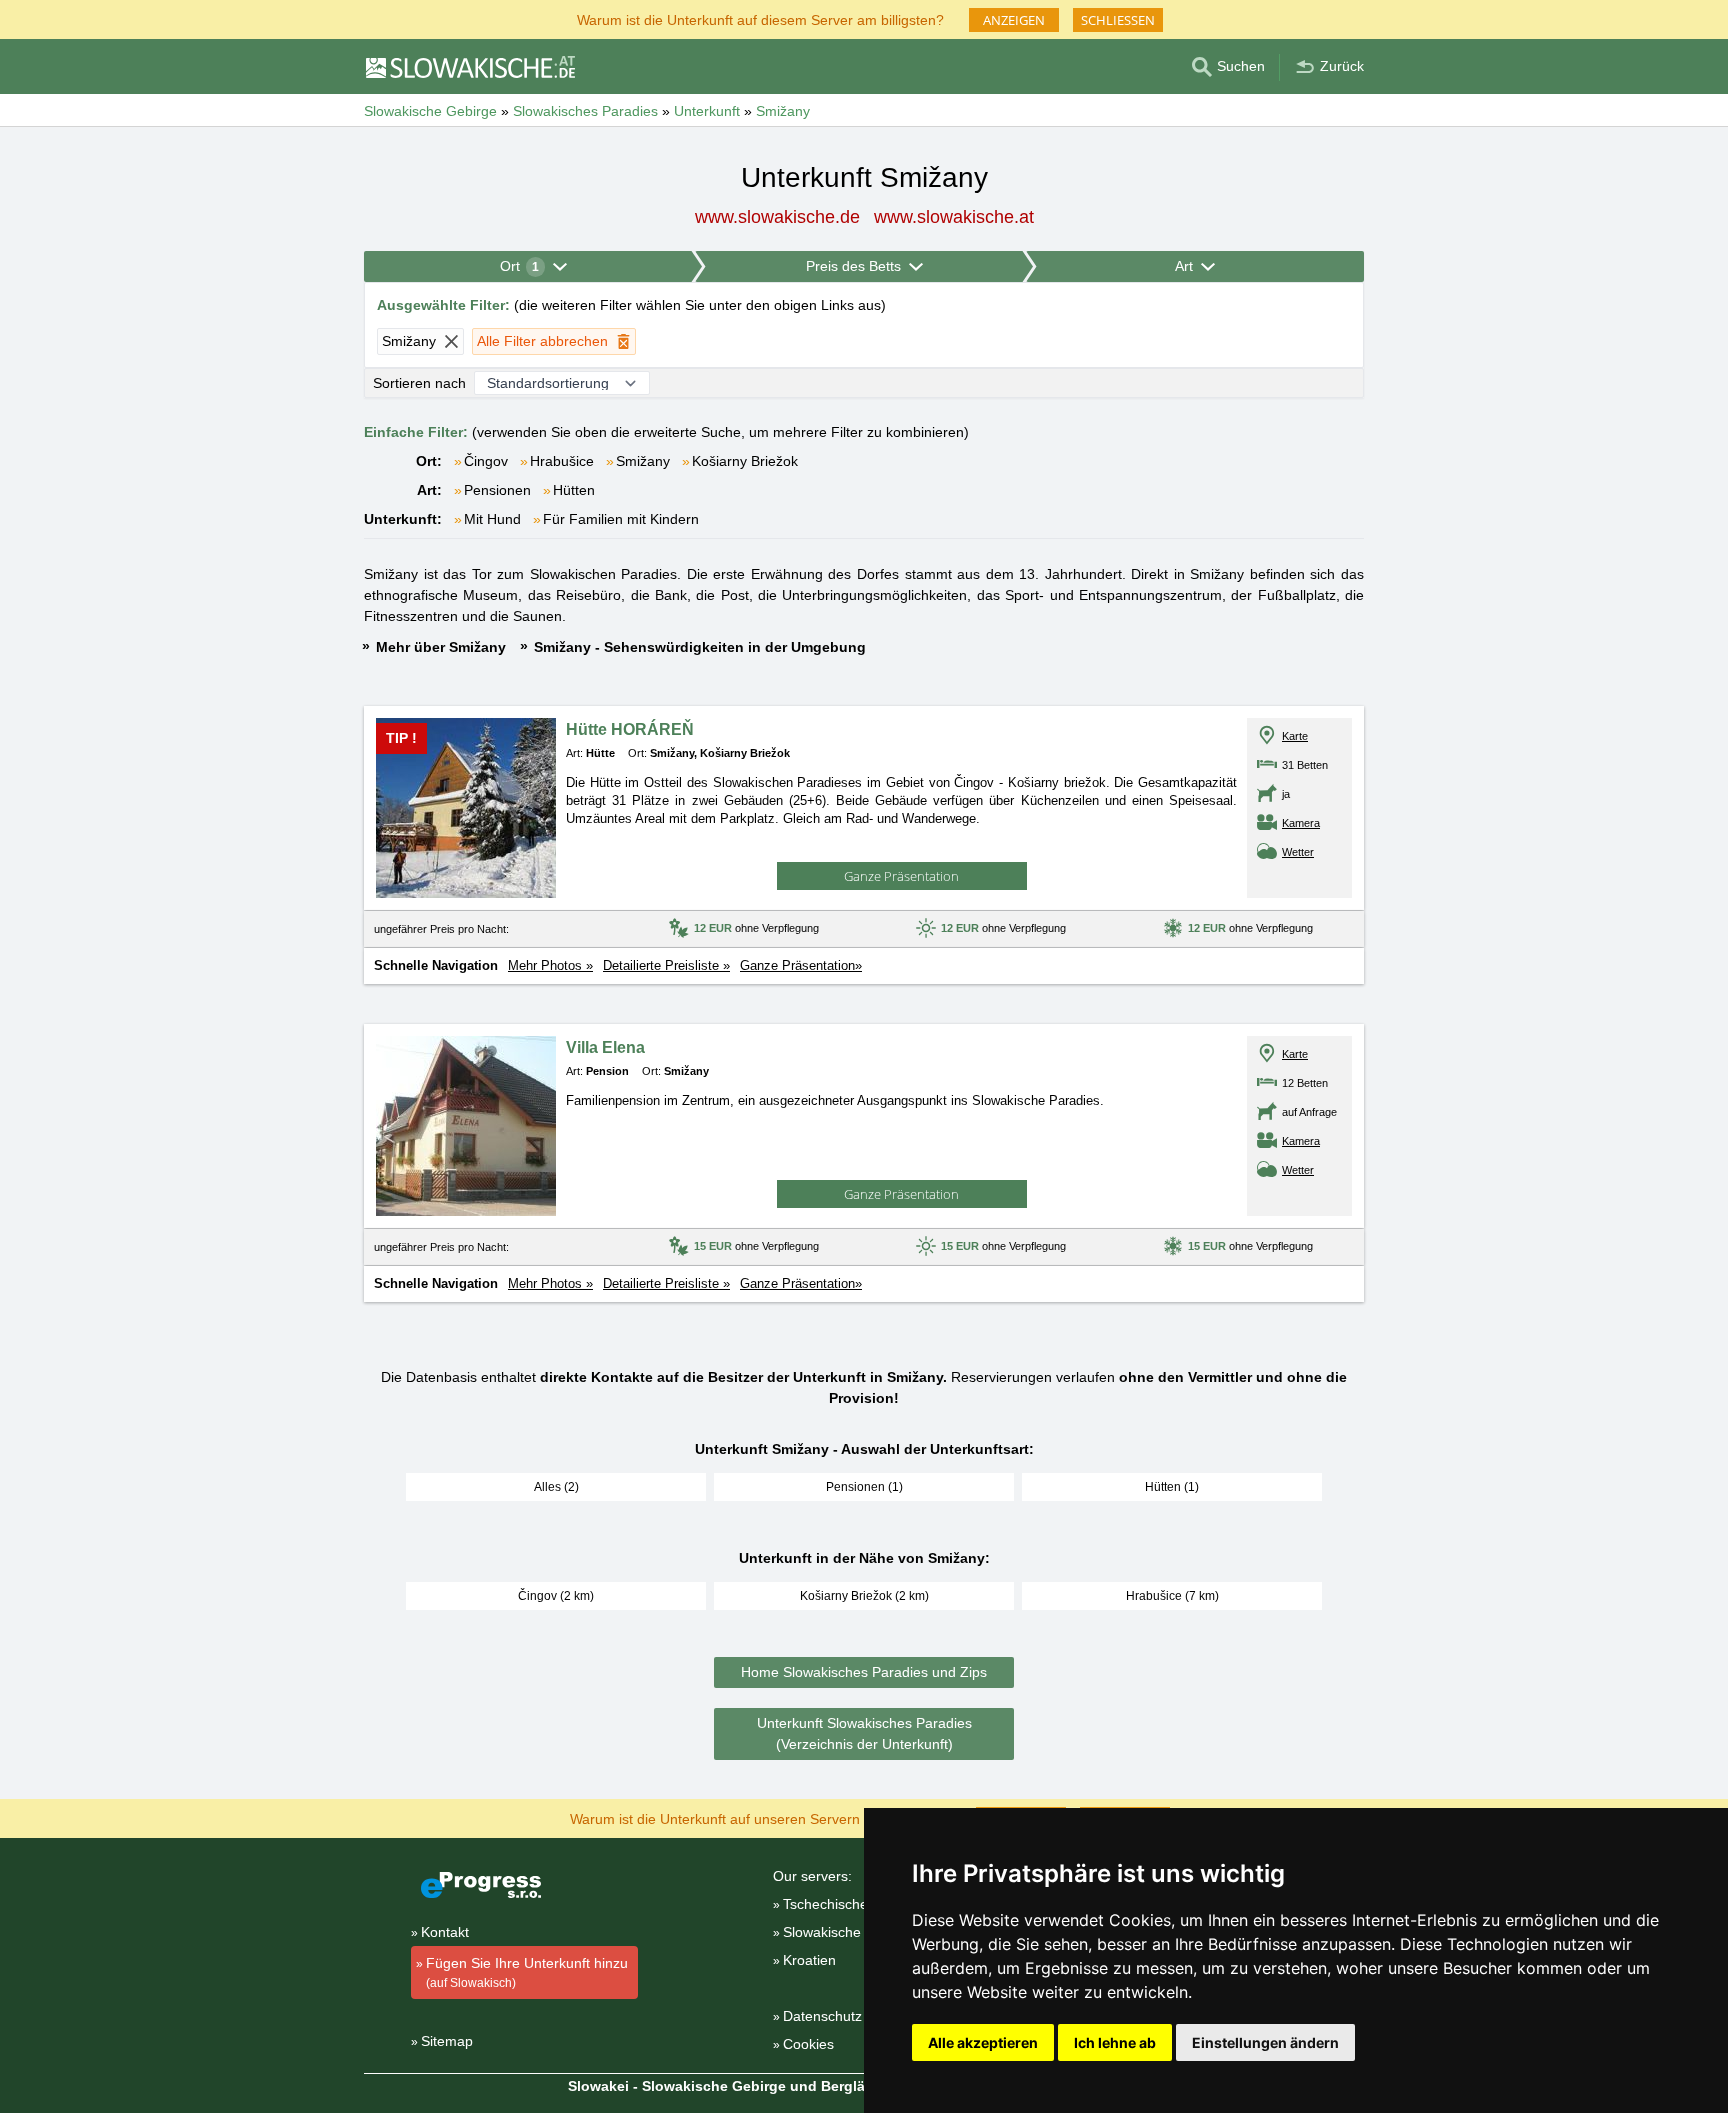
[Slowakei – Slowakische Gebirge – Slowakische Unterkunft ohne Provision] (469, 67)
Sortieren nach (419, 383)
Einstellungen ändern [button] (1265, 2042)
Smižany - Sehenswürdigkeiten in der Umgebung (700, 647)
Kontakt (445, 1932)
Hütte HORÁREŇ (630, 729)
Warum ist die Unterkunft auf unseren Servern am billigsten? (760, 1817)
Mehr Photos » (550, 965)
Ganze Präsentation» (801, 965)
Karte (1295, 736)
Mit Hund (492, 519)
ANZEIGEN (1014, 20)
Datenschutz (822, 2016)
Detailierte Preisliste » (666, 965)
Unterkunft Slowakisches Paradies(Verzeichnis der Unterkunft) (864, 1733)
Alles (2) (556, 1487)
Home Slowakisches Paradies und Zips (864, 1672)
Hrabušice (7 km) (1172, 1596)
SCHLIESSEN (1118, 20)
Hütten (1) (1172, 1487)
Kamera (1301, 823)
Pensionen (497, 490)
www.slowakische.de (777, 217)
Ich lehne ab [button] (1115, 2042)
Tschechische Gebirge (853, 1904)
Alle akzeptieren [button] (983, 2042)
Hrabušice (562, 461)
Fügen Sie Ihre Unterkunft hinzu (527, 1972)
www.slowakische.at (954, 217)
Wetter (1298, 852)
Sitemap (447, 2041)
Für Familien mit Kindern (621, 519)
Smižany (643, 461)
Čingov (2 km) (556, 1596)
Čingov (486, 461)
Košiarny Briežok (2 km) (864, 1596)
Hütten (574, 490)
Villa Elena (605, 1047)
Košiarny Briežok (745, 461)
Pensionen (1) (864, 1487)
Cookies (808, 2044)
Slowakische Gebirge (849, 1932)
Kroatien (809, 1960)
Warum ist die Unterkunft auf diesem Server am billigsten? (760, 18)
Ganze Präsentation (901, 876)
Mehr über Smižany (441, 647)
